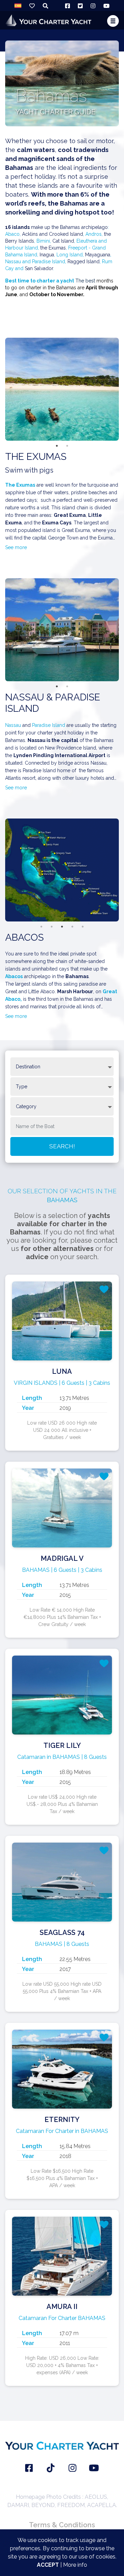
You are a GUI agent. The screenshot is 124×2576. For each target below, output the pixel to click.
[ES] (18, 5)
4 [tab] (72, 927)
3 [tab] (62, 927)
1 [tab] (57, 446)
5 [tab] (83, 927)
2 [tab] (67, 446)
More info (75, 2565)
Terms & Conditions (62, 2525)
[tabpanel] (62, 389)
